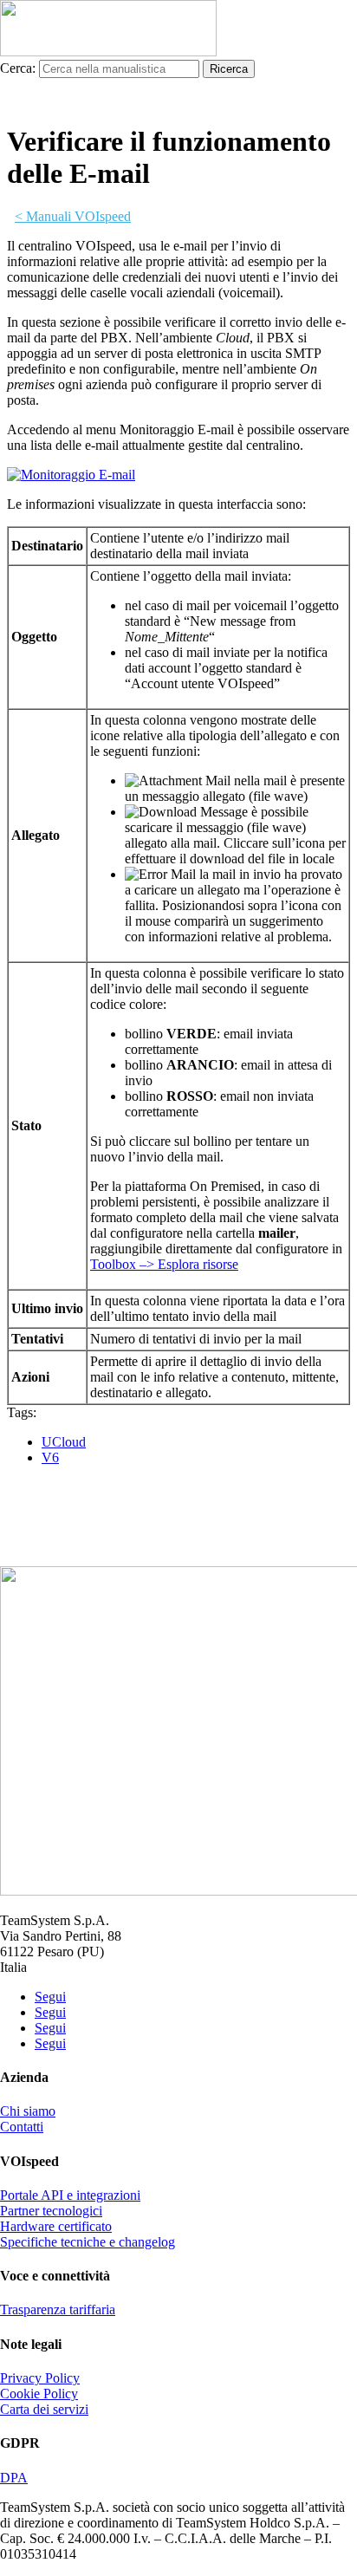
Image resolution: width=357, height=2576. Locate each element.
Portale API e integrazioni (70, 2195)
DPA (14, 2478)
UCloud (64, 1442)
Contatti (22, 2127)
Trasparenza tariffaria (58, 2309)
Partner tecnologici (51, 2211)
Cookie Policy (39, 2394)
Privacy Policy (40, 2378)
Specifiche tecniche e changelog (88, 2242)
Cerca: (18, 68)
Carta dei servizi (44, 2409)
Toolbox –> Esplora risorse (164, 1264)
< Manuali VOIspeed (73, 216)
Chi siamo (28, 2111)
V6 (50, 1457)
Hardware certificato (56, 2226)
